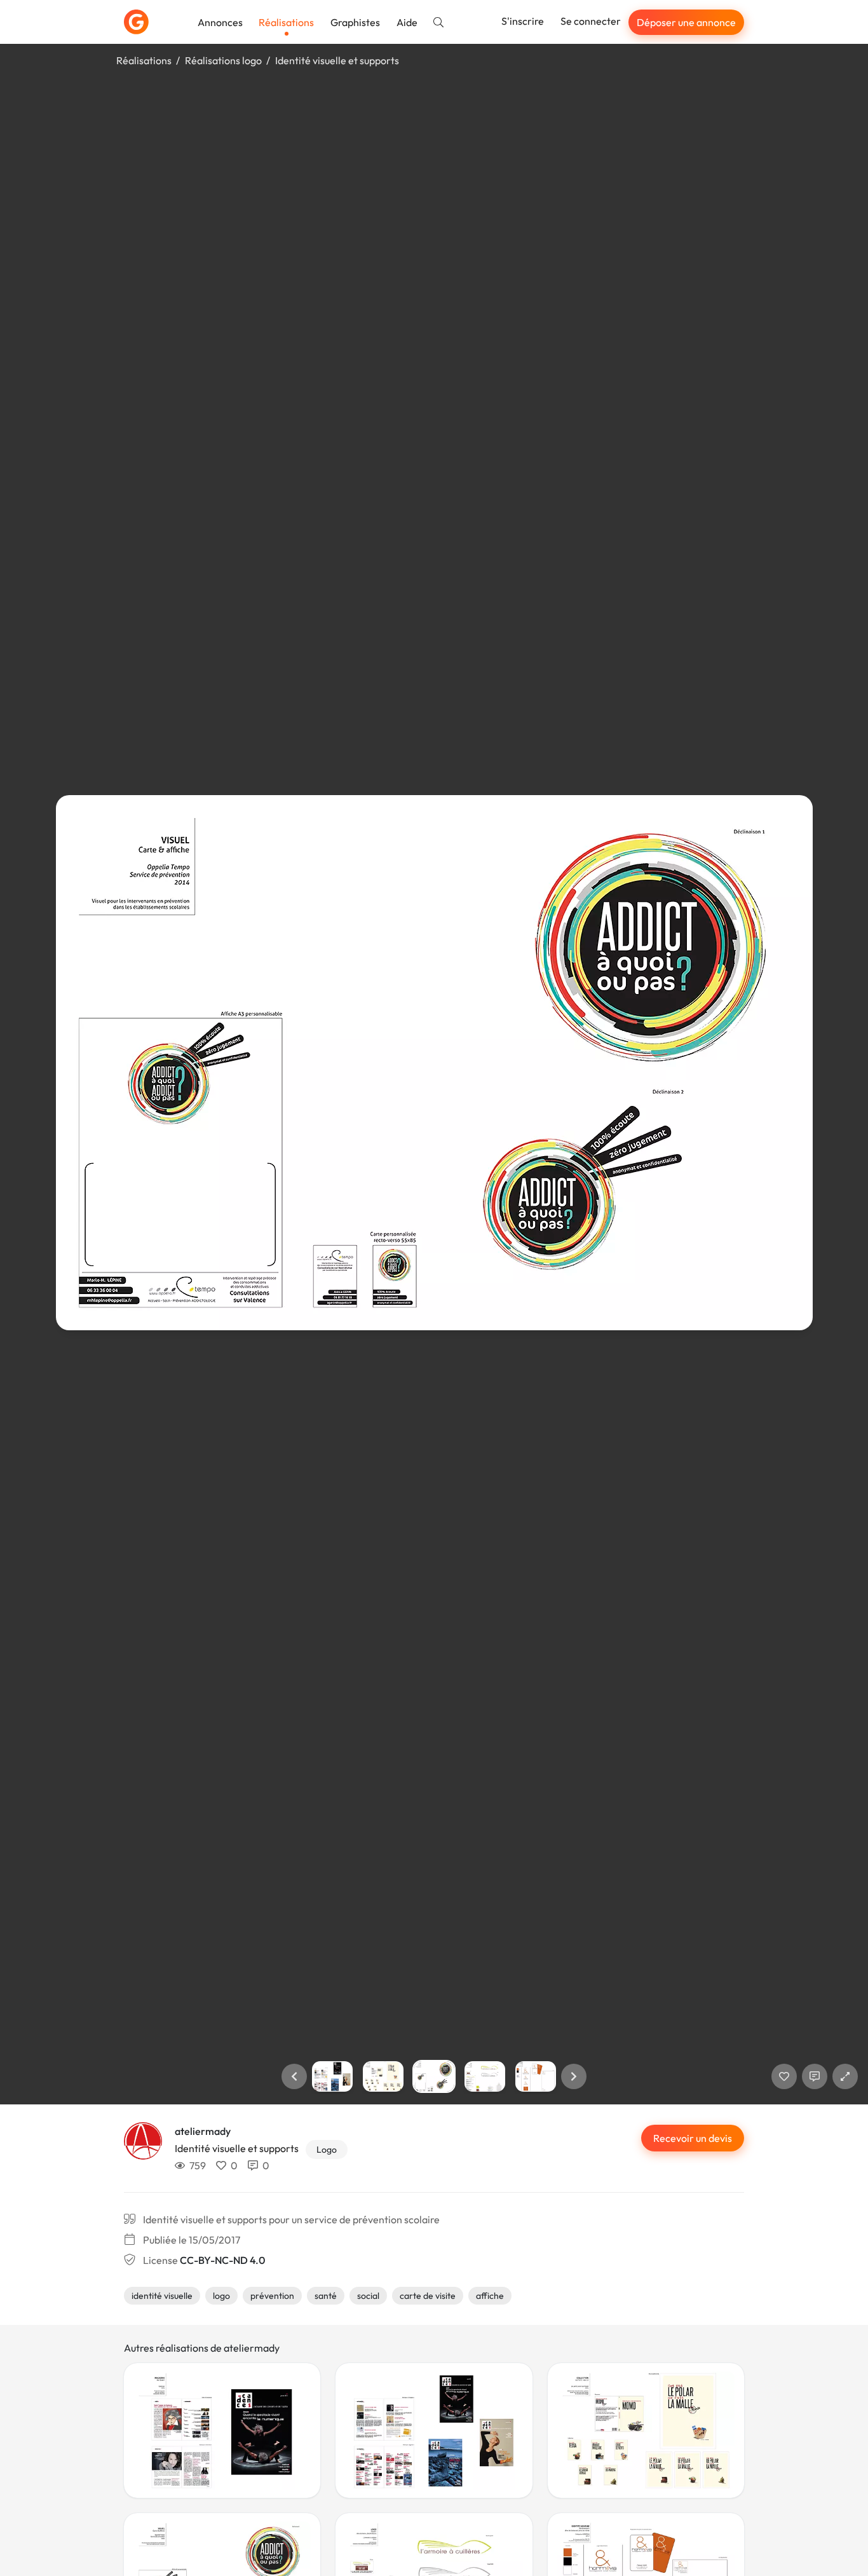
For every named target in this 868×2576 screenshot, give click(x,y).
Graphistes (355, 22)
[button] (294, 2076)
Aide (407, 22)
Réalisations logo (223, 60)
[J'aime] (784, 2076)
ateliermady (203, 2131)
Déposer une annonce (686, 22)
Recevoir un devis (693, 2138)
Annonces (220, 22)
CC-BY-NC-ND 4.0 (222, 2260)
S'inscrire (523, 21)
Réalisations (286, 22)
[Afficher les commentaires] (815, 2076)
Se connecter (591, 21)
